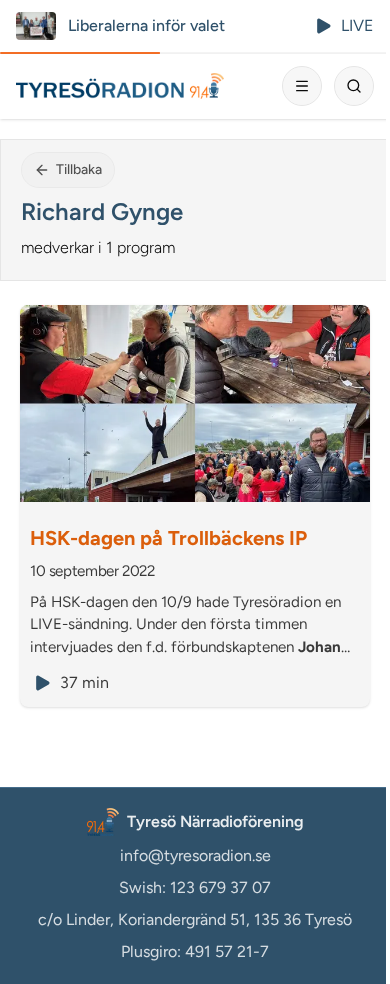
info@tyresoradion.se (195, 855)
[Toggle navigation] (302, 86)
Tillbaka (79, 169)
